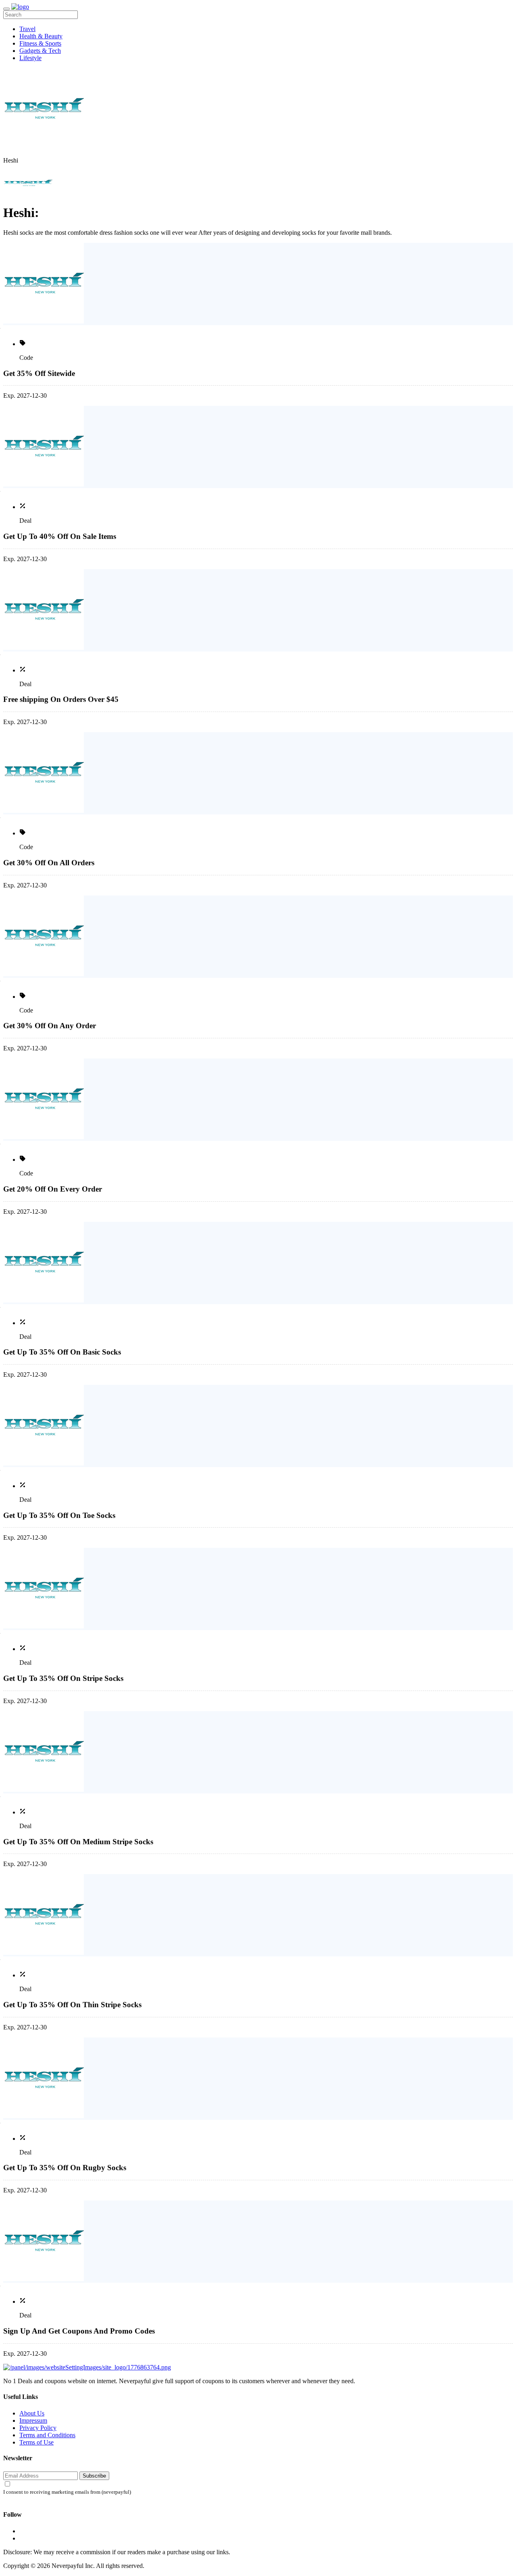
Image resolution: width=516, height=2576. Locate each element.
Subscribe (94, 2476)
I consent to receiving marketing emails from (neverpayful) (67, 2492)
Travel (27, 29)
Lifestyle (30, 58)
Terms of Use (36, 2442)
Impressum (33, 2420)
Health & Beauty (41, 36)
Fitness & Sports (40, 43)
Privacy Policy (38, 2428)
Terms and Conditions (47, 2435)
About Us (32, 2413)
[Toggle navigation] (6, 9)
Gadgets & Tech (40, 51)
